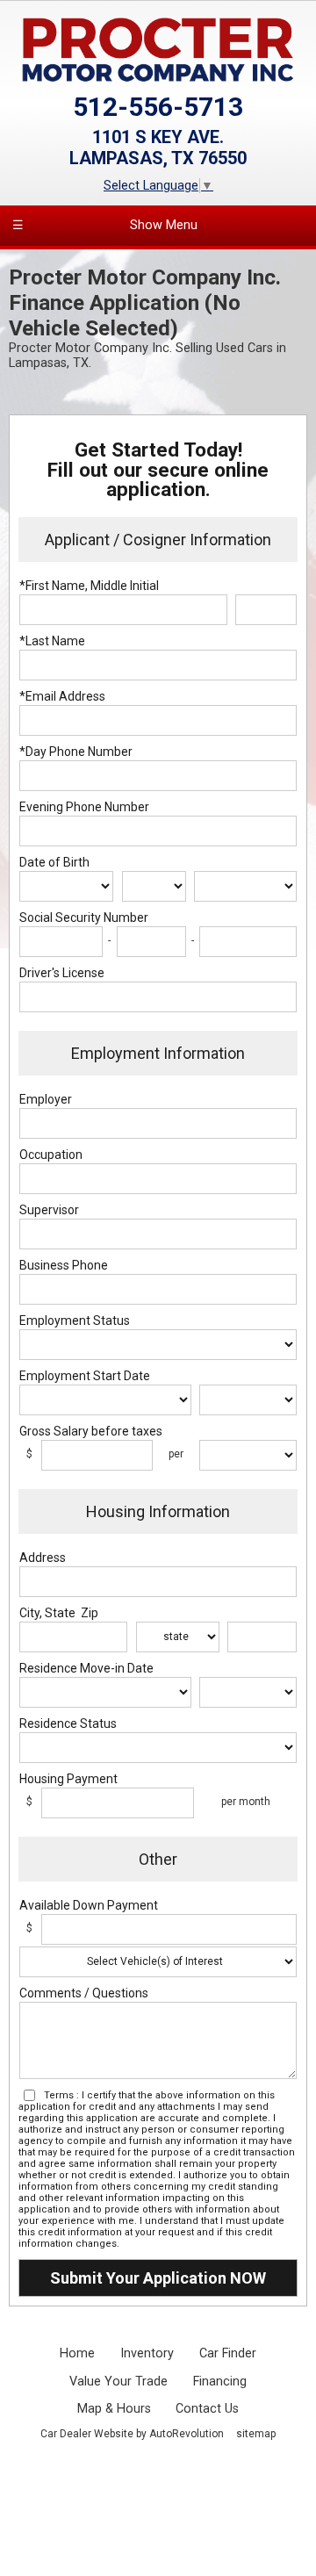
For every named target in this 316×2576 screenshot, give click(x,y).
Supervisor (49, 1210)
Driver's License (62, 973)
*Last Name (52, 641)
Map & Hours (114, 2409)
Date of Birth (54, 862)
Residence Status (68, 1723)
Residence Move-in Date (86, 1668)
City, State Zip (59, 1613)
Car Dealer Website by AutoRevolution (132, 2434)
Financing (220, 2382)
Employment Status (75, 1320)
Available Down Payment (89, 1905)
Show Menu (105, 225)
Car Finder (228, 2353)
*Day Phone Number (76, 752)
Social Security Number (84, 917)
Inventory (147, 2353)
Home (77, 2353)
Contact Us (207, 2409)
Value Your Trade (118, 2382)
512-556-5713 (158, 107)
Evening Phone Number (84, 807)
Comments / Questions (84, 1993)
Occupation (51, 1155)
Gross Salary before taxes (91, 1431)
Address (43, 1558)
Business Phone (64, 1265)
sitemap (256, 2434)
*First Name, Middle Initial (89, 586)
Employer (46, 1099)
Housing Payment (68, 1779)
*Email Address (62, 696)
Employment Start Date (85, 1376)
